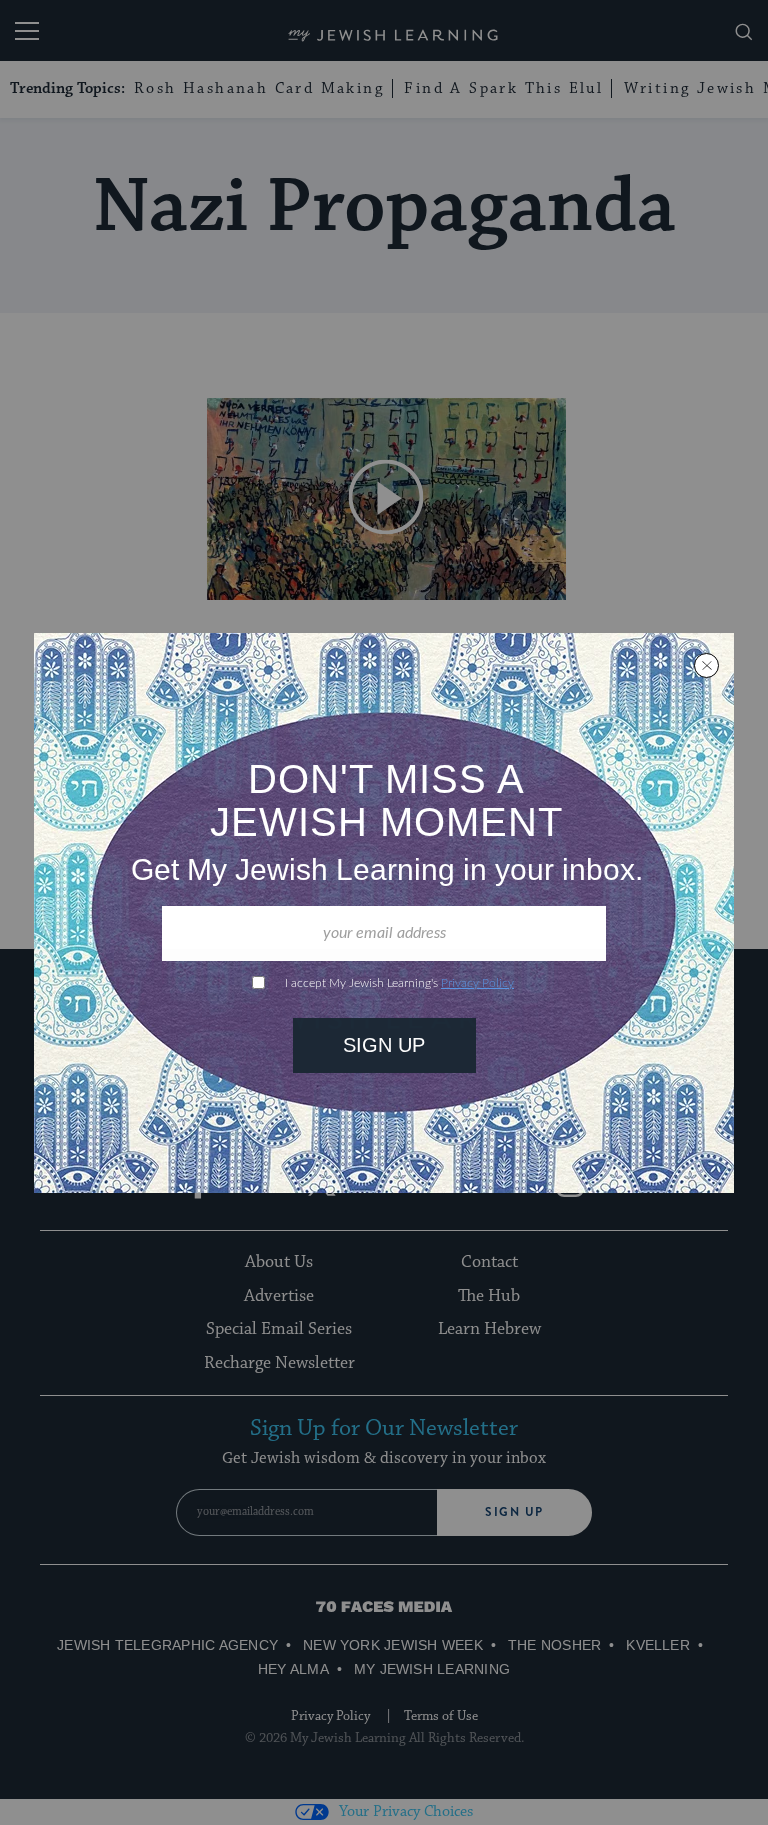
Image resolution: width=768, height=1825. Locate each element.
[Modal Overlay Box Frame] (384, 913)
